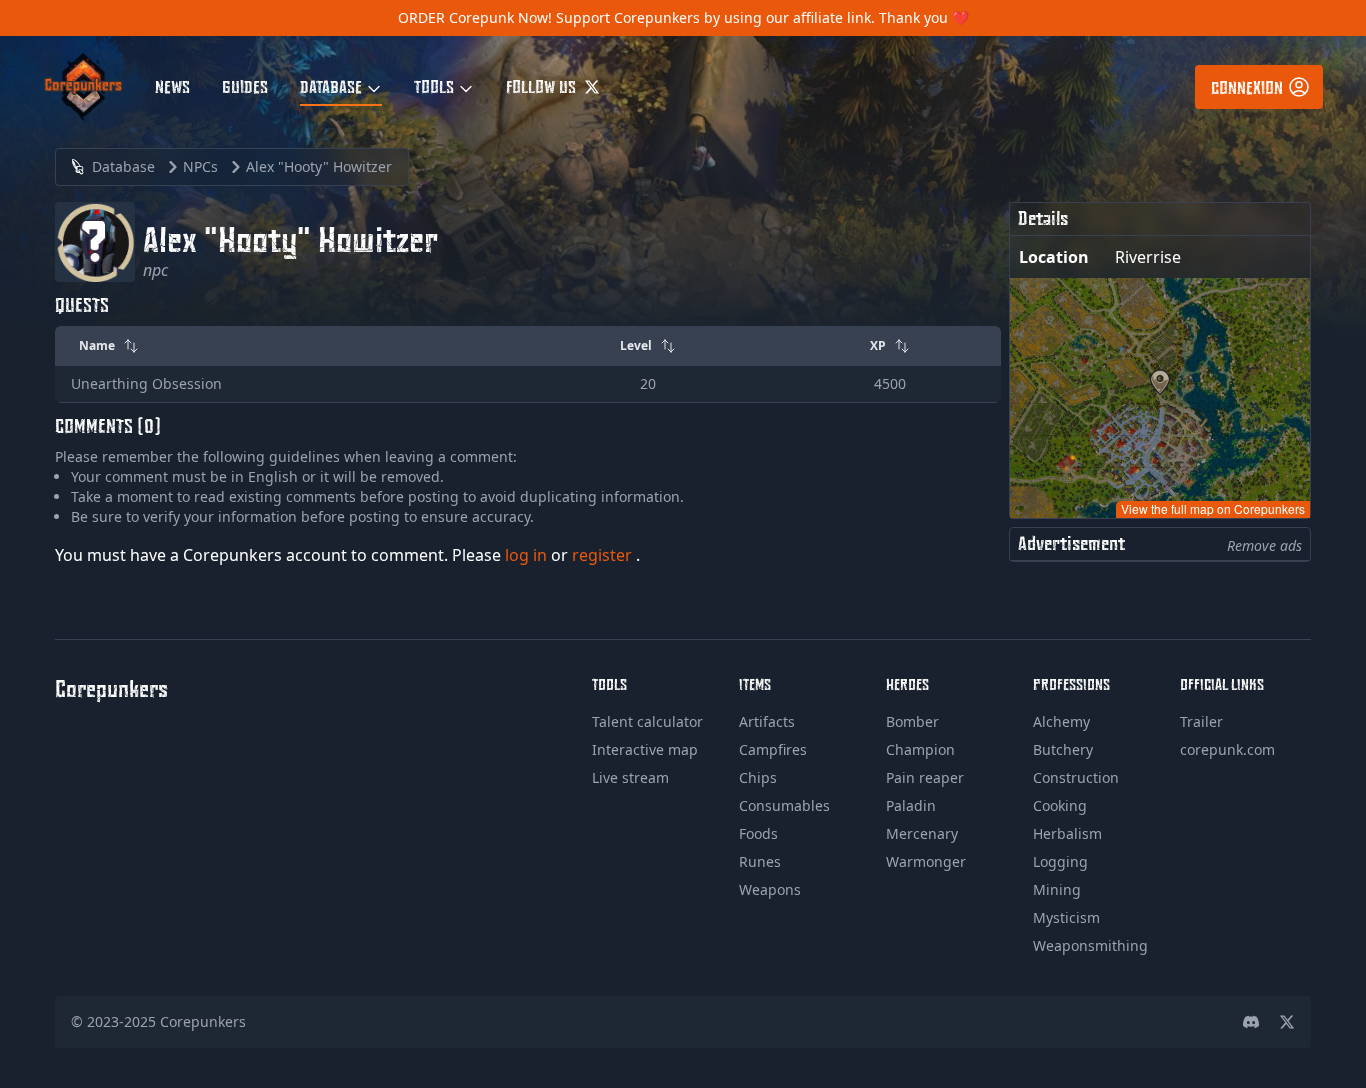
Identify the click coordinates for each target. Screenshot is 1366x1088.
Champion (920, 749)
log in (528, 555)
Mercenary (922, 833)
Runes (760, 861)
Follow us (543, 86)
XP (878, 345)
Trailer (1201, 721)
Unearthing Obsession (146, 383)
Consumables (784, 805)
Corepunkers (203, 1021)
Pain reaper (925, 777)
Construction (1076, 777)
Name (97, 345)
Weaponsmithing (1090, 945)
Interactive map (645, 749)
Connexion (1247, 87)
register (604, 555)
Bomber (912, 721)
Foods (758, 833)
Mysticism (1066, 917)
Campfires (773, 749)
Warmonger (926, 861)
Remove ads (1264, 545)
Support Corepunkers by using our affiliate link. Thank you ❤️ (762, 17)
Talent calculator (647, 721)
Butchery (1063, 749)
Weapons (770, 889)
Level (636, 345)
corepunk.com (1227, 749)
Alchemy (1061, 721)
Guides (245, 86)
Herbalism (1067, 833)
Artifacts (767, 721)
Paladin (911, 805)
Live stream (630, 777)
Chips (758, 777)
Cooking (1060, 805)
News (172, 86)
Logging (1060, 861)
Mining (1057, 889)
